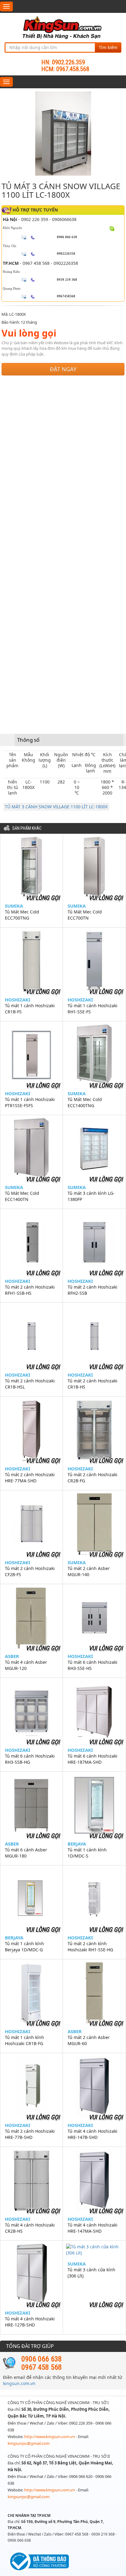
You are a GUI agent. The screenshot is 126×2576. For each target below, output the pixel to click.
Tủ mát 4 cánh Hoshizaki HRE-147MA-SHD (93, 2228)
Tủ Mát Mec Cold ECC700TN (85, 915)
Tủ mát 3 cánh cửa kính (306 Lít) (91, 2273)
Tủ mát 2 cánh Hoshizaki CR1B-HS (93, 1384)
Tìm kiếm (108, 47)
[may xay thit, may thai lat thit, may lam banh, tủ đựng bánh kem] (63, 27)
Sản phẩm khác (27, 828)
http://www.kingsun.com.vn (50, 2437)
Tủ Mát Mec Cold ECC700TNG (22, 915)
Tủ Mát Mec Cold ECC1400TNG (85, 1102)
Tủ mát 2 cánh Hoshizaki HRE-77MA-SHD (30, 1478)
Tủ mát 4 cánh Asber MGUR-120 (26, 1665)
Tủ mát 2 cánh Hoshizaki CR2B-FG (93, 1478)
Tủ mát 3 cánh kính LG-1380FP (91, 1196)
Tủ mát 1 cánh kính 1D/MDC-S (87, 1853)
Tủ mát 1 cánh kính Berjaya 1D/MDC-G (24, 1947)
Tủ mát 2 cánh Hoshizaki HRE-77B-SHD (30, 2134)
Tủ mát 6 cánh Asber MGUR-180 (26, 1853)
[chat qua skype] (112, 228)
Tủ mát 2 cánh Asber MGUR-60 (89, 2040)
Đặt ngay (63, 369)
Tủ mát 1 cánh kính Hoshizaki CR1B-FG (24, 2040)
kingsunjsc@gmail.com (29, 2443)
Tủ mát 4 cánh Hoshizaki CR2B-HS (30, 2228)
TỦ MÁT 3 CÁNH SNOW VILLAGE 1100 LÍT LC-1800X (56, 807)
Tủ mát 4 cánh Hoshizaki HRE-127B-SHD (30, 2322)
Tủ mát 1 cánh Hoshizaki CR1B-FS (30, 1009)
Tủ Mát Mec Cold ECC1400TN (22, 1196)
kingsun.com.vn (19, 2383)
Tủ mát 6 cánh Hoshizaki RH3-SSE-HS (93, 1665)
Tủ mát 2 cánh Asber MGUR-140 (89, 1571)
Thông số (28, 740)
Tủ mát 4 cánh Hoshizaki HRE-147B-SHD (93, 2134)
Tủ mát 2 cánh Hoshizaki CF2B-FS (30, 1571)
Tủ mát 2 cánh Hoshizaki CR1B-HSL (30, 1384)
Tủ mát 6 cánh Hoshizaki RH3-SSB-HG (30, 1759)
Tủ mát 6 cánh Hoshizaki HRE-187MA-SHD (93, 1759)
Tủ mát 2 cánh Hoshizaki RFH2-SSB (93, 1290)
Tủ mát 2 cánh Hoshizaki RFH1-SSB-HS (30, 1290)
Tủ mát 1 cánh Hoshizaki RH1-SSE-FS (93, 1009)
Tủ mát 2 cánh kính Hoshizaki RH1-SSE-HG (90, 1947)
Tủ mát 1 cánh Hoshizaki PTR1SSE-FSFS (30, 1102)
